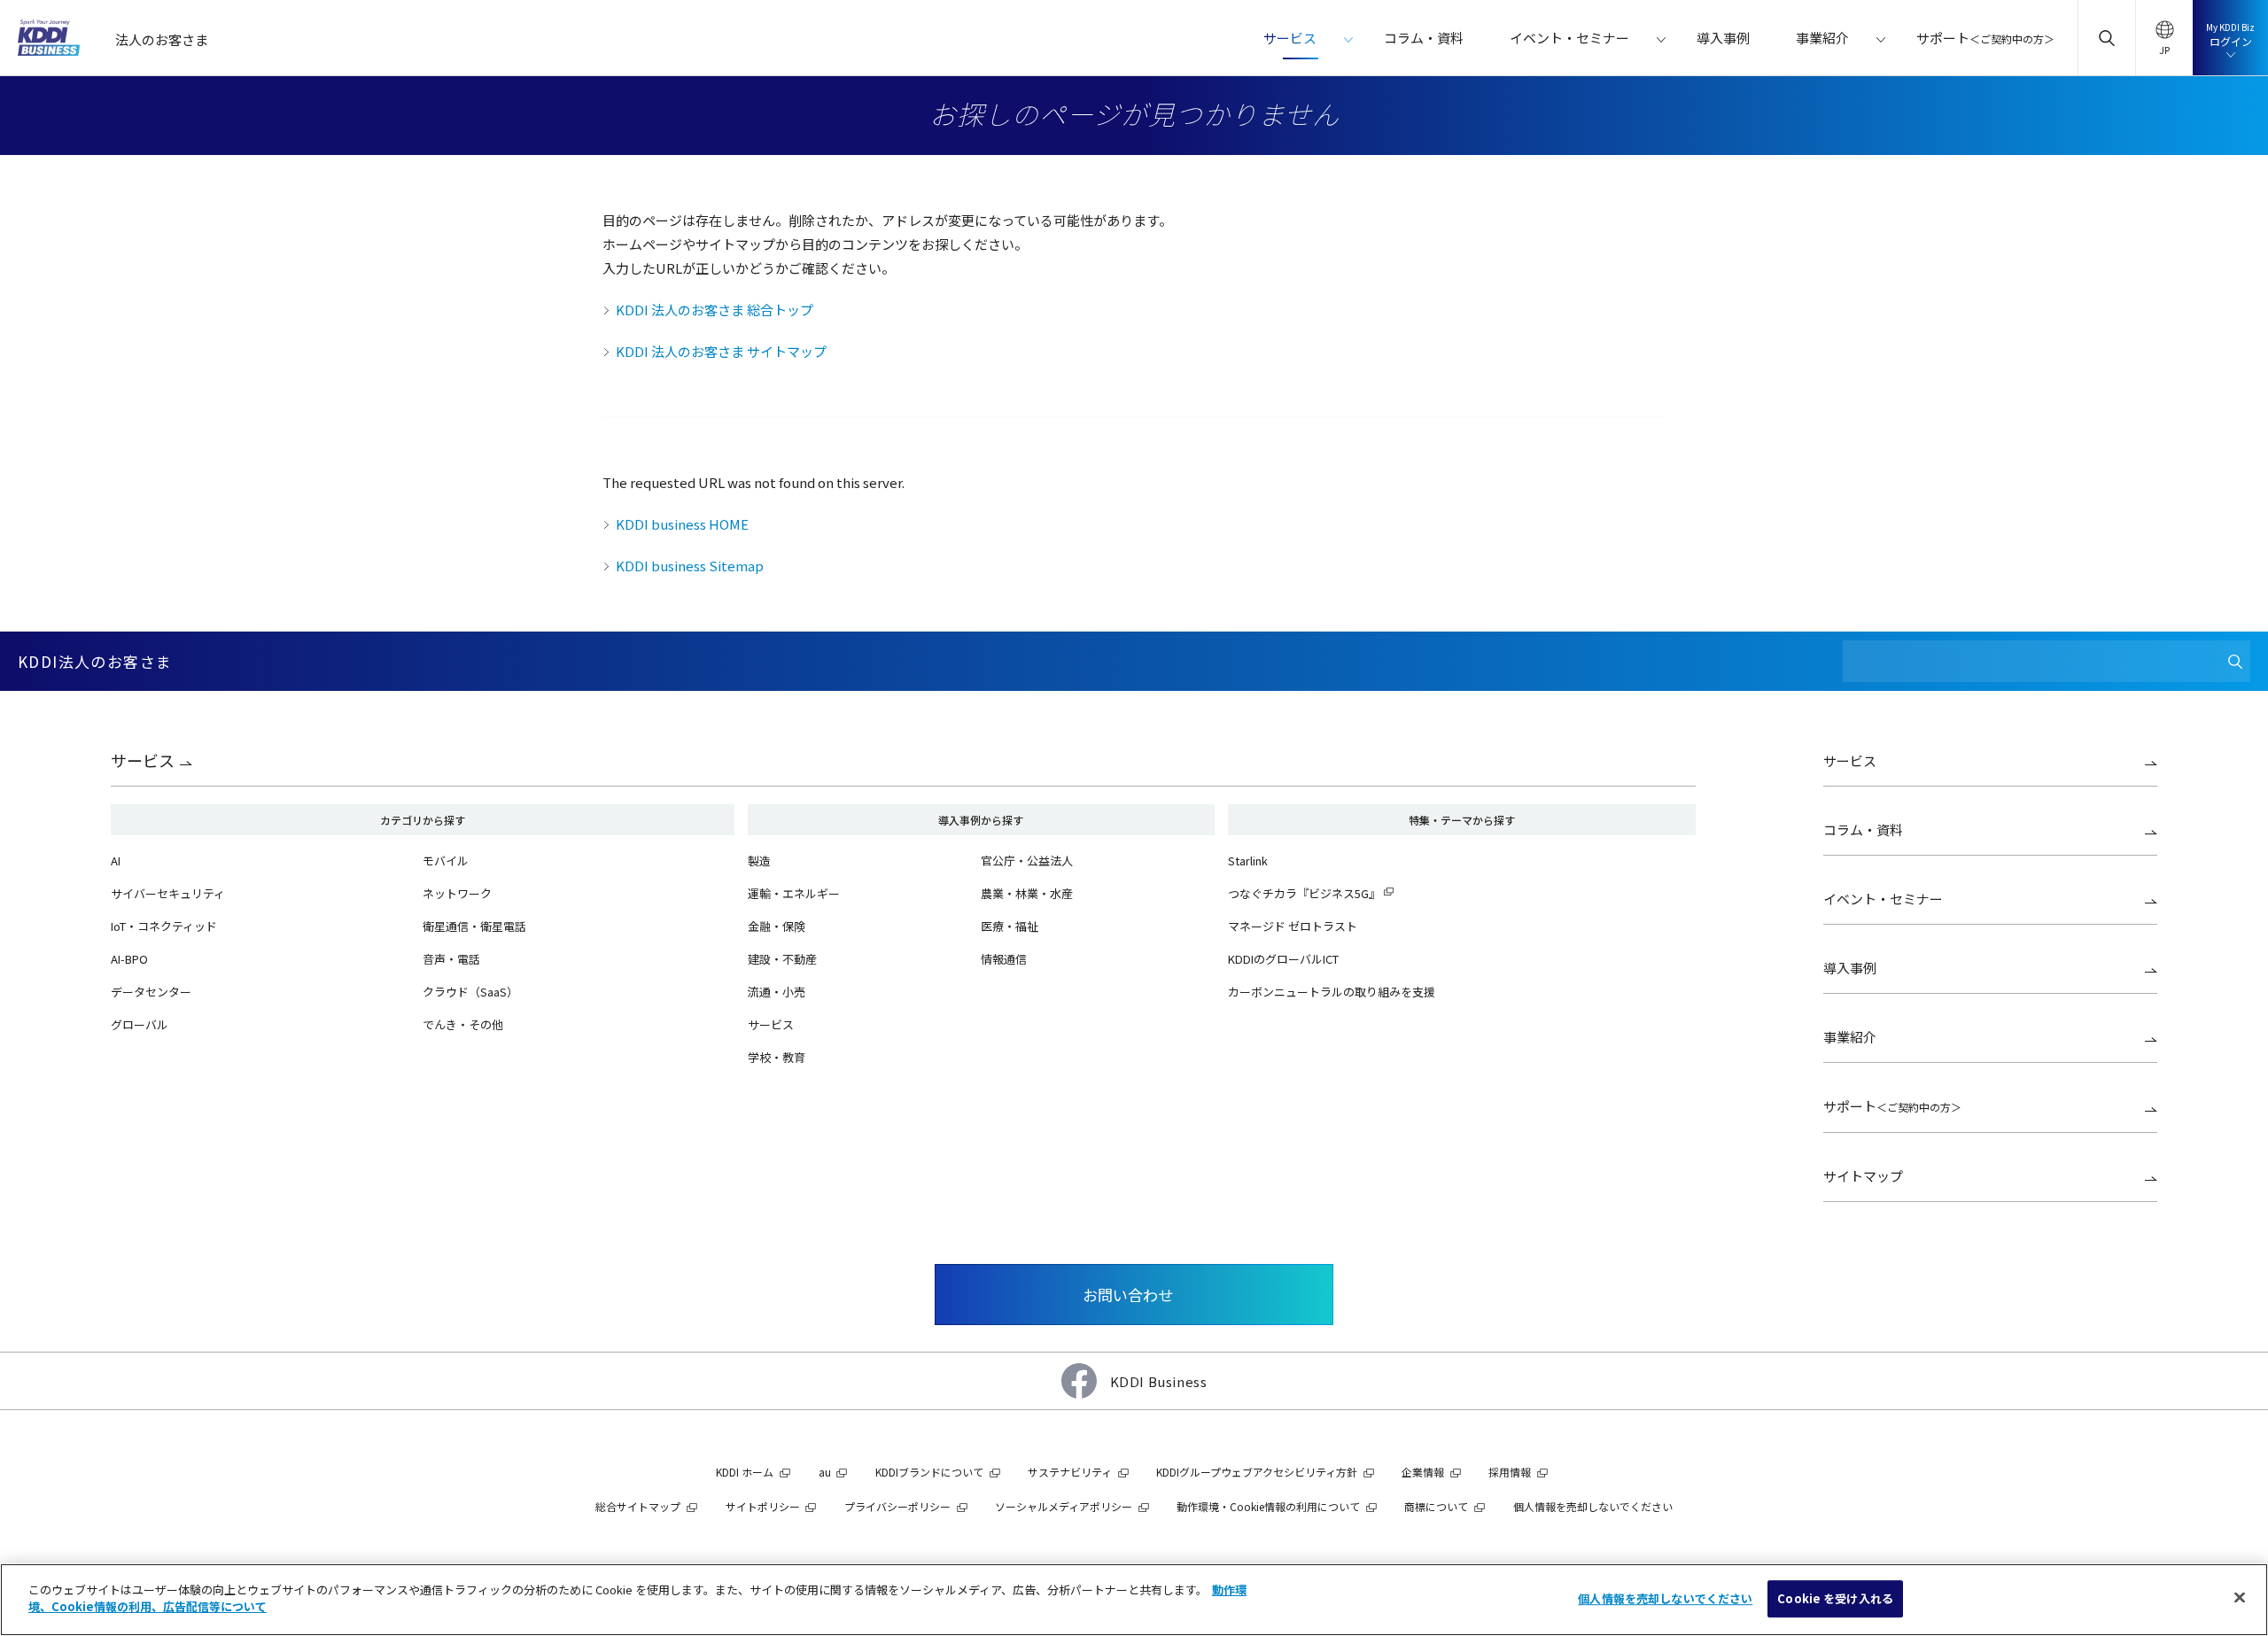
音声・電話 (451, 959)
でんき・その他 (463, 1024)
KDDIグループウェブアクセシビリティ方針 (1257, 1472)
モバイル (446, 861)
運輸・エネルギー (794, 893)
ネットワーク (457, 893)
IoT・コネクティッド (164, 926)
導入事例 (1850, 968)
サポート (1892, 1106)
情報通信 (1004, 959)
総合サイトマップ (638, 1506)
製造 (759, 861)
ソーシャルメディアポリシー (1064, 1506)
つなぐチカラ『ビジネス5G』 (1304, 893)
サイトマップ (1863, 1176)
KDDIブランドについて (929, 1472)
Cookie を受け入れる (1835, 1598)
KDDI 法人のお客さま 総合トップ (715, 310)
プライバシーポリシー (897, 1506)
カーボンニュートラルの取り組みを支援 (1332, 992)
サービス (143, 760)
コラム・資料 (1863, 830)
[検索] (2235, 661)
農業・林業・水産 (1027, 893)
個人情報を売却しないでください (1665, 1598)
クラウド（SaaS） (470, 992)
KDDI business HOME (682, 524)
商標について (1436, 1506)
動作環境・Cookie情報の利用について (1268, 1506)
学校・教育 (777, 1057)
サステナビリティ (1070, 1472)
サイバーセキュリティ (168, 893)
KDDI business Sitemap (690, 566)
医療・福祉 (1010, 926)
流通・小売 (777, 992)
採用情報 (1510, 1472)
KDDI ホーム (745, 1472)
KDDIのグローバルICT (1283, 959)
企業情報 (1423, 1472)
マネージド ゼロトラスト (1293, 926)
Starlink (1248, 861)
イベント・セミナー (1883, 899)
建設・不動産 (782, 959)
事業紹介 (1850, 1037)
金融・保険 (777, 926)
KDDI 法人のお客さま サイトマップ (721, 351)
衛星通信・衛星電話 (474, 926)
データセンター (151, 992)
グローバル (140, 1024)
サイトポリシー (763, 1506)
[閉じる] (2240, 1597)
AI (116, 861)
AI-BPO (129, 959)
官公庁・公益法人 (1027, 861)
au (825, 1472)
